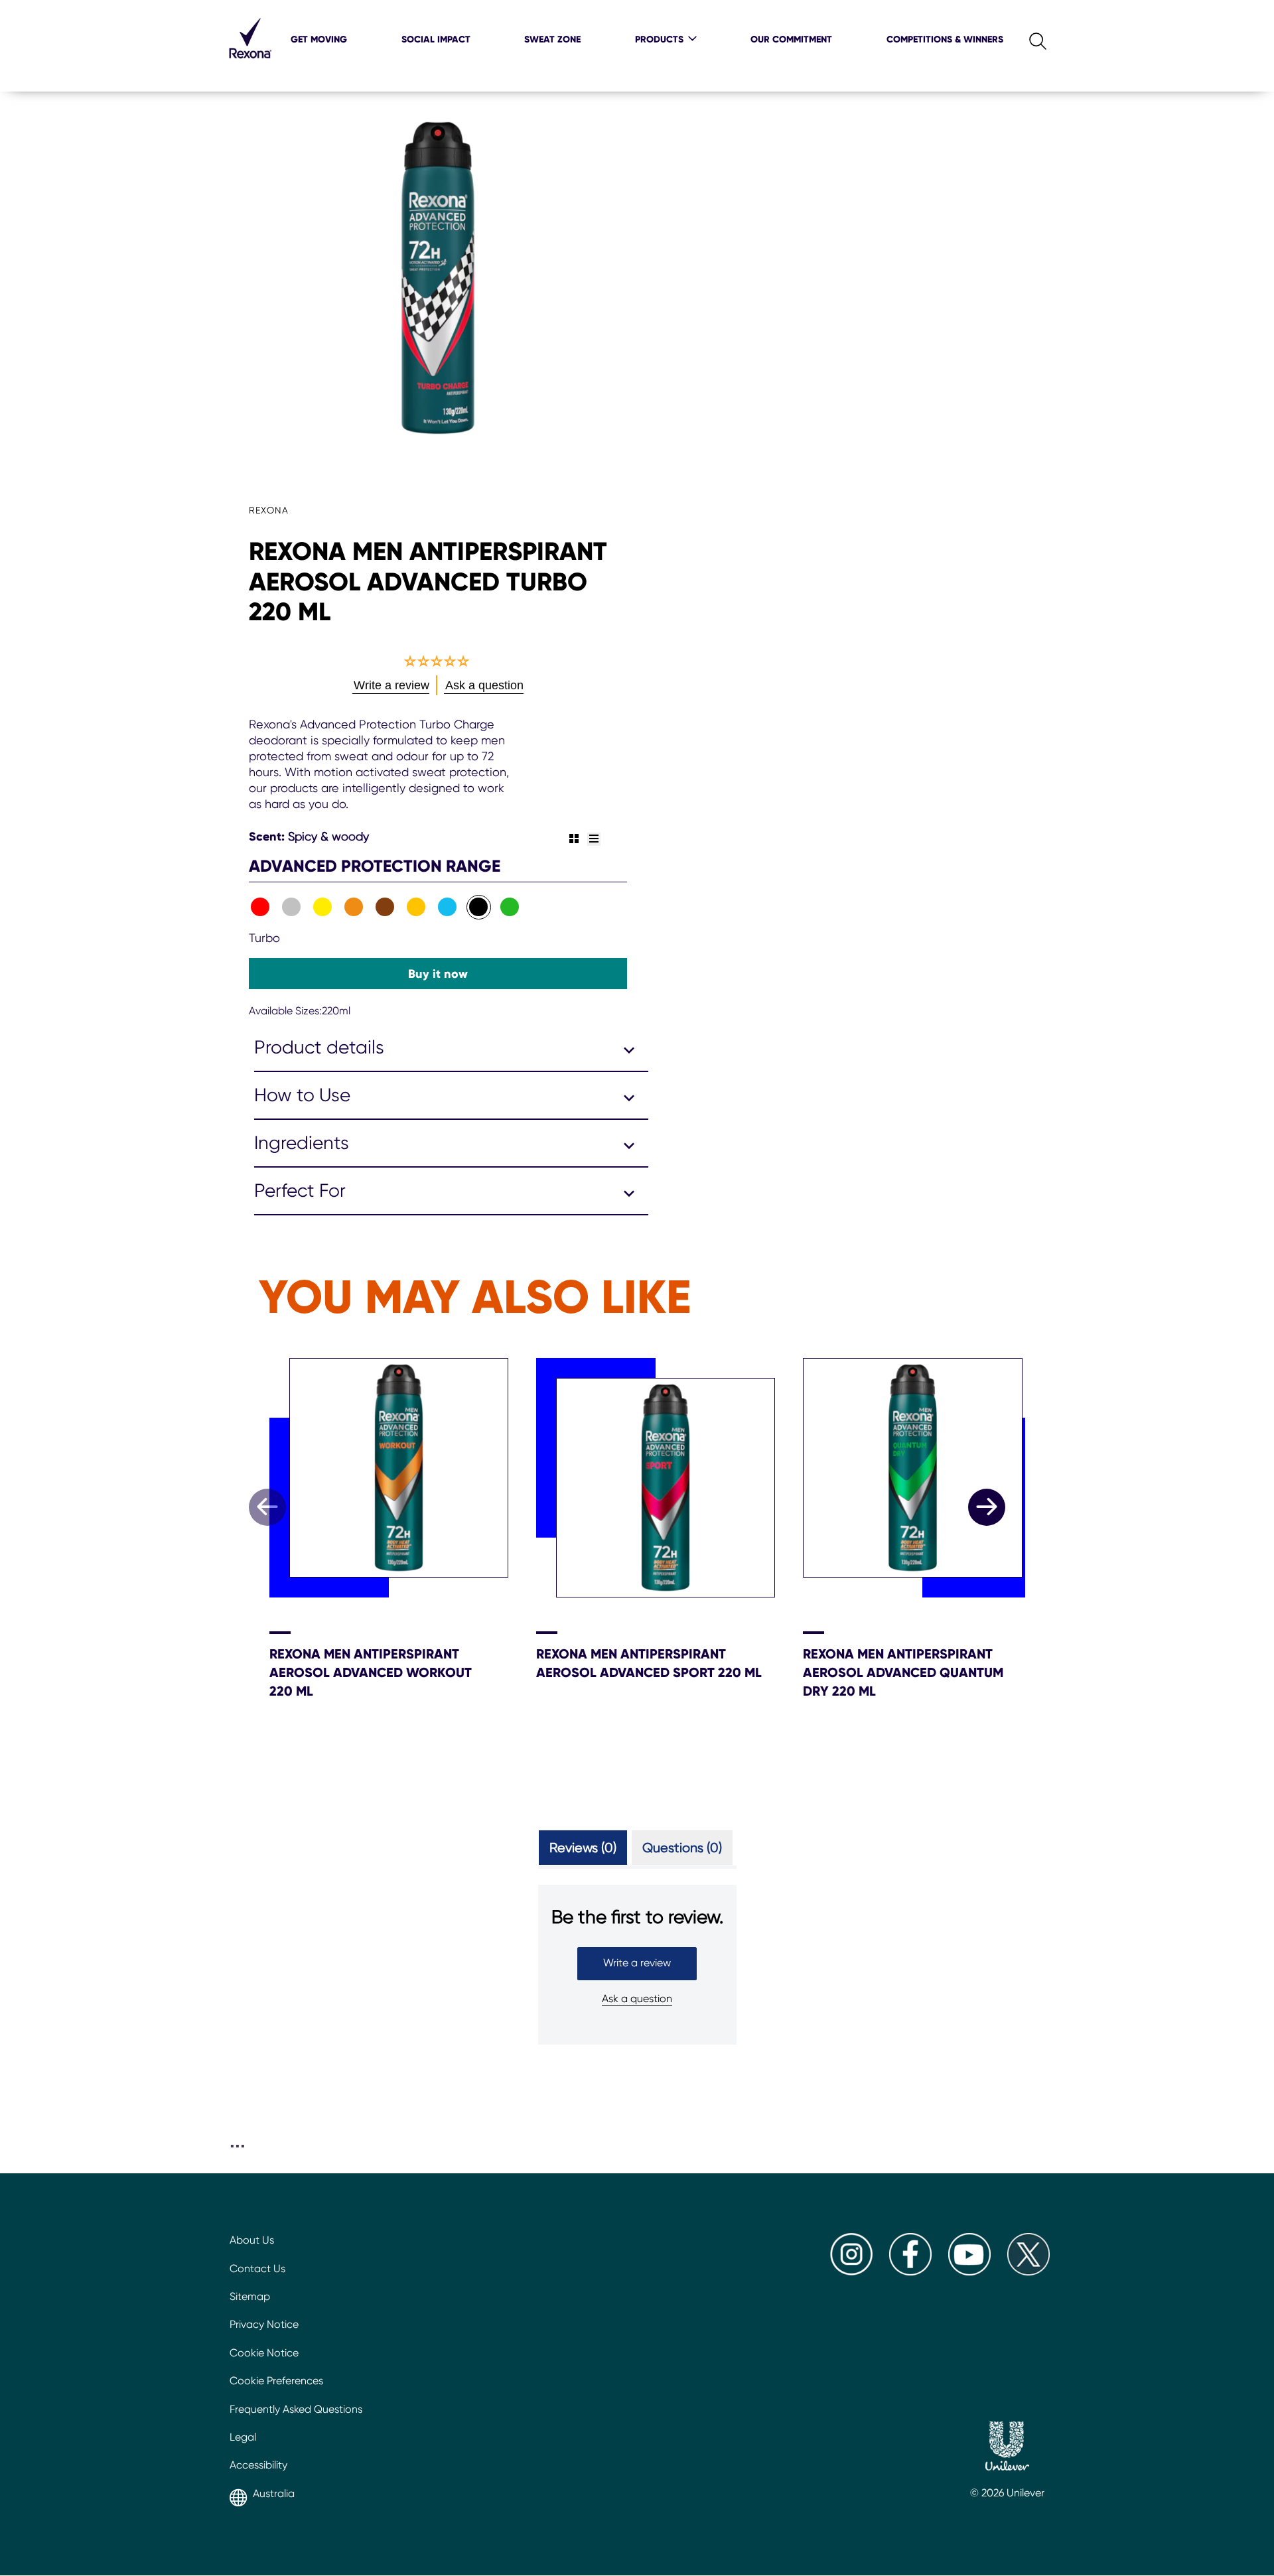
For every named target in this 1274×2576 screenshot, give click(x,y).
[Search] (1027, 38)
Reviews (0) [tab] (583, 1848)
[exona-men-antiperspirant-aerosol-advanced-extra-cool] (448, 907)
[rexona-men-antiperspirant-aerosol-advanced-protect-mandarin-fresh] (416, 907)
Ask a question (637, 1999)
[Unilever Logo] (1007, 2448)
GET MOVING (319, 39)
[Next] (987, 1507)
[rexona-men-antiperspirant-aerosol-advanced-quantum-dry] (510, 907)
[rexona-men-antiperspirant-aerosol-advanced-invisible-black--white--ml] (292, 907)
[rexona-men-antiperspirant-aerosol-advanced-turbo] (479, 907)
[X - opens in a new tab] (1028, 2272)
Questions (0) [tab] (682, 1848)
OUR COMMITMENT (791, 39)
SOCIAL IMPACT (436, 39)
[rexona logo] (250, 66)
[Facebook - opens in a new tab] (910, 2272)
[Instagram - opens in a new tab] (851, 2272)
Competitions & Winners (945, 39)
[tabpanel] (637, 1986)
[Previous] (267, 1507)
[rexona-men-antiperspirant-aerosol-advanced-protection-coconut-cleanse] (385, 907)
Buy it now (438, 974)
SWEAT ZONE (552, 39)
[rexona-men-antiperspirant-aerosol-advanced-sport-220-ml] (260, 907)
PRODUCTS (659, 39)
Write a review (637, 1963)
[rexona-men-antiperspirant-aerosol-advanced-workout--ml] (354, 907)
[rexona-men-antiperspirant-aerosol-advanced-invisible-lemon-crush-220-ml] (323, 907)
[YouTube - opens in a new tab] (969, 2272)
